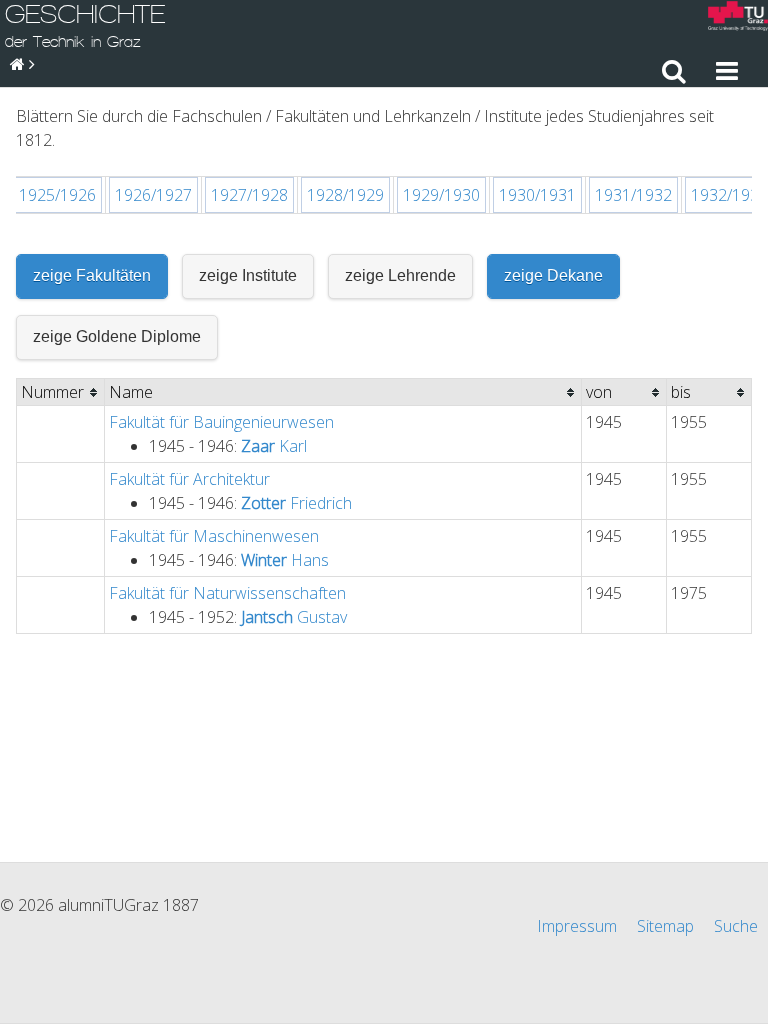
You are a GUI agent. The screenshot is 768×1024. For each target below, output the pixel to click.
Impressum (577, 926)
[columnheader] (61, 392)
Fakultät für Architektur (189, 479)
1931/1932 (633, 195)
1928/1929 (345, 195)
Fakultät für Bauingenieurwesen (221, 422)
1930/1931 (537, 195)
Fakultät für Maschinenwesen (214, 536)
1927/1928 (249, 195)
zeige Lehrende (400, 275)
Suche (736, 926)
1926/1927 (153, 195)
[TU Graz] (738, 18)
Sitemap (665, 926)
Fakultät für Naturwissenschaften (227, 593)
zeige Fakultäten (92, 275)
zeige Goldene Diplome (117, 336)
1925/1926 (57, 195)
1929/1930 (441, 195)
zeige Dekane (553, 275)
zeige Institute (248, 275)
